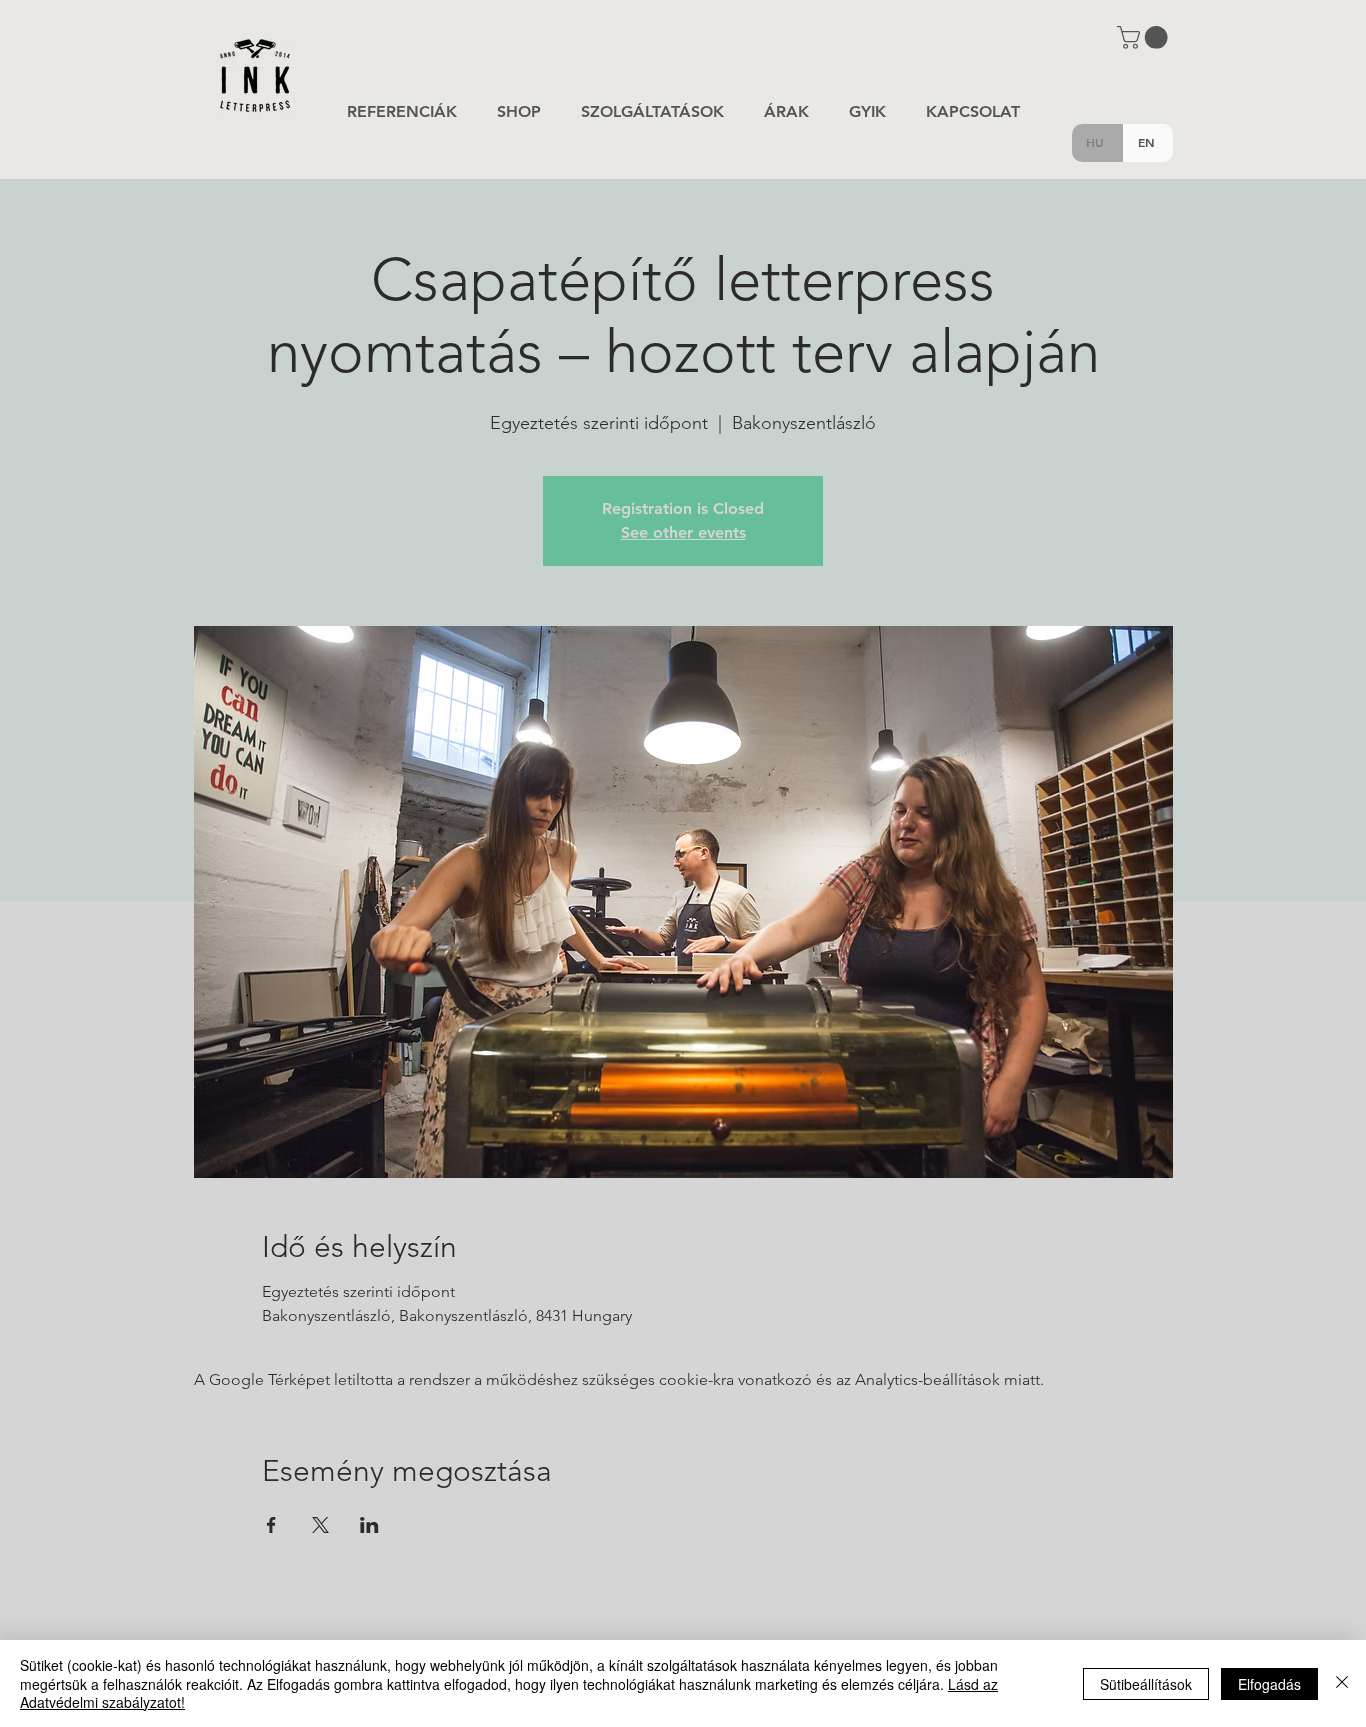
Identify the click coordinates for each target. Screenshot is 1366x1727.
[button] (1145, 37)
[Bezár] (1342, 1683)
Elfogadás (1269, 1684)
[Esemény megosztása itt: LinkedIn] (369, 1525)
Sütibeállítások (1146, 1684)
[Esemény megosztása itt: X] (320, 1525)
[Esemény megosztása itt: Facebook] (271, 1525)
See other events (683, 532)
